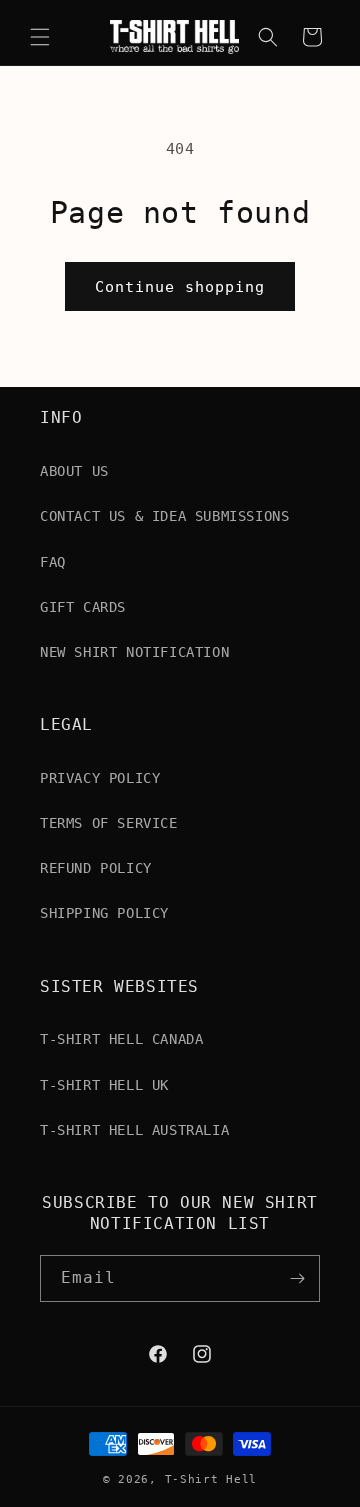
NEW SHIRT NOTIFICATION (134, 652)
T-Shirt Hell (211, 1479)
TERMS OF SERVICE (109, 823)
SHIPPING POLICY (104, 913)
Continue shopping (180, 287)
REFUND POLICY (96, 868)
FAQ (53, 562)
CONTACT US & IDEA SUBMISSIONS (164, 516)
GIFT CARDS (83, 607)
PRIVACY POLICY (100, 778)
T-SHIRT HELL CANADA (121, 1039)
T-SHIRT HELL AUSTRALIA (134, 1130)
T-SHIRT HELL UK (104, 1085)
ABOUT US (74, 471)
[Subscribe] (297, 1278)
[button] (40, 37)
